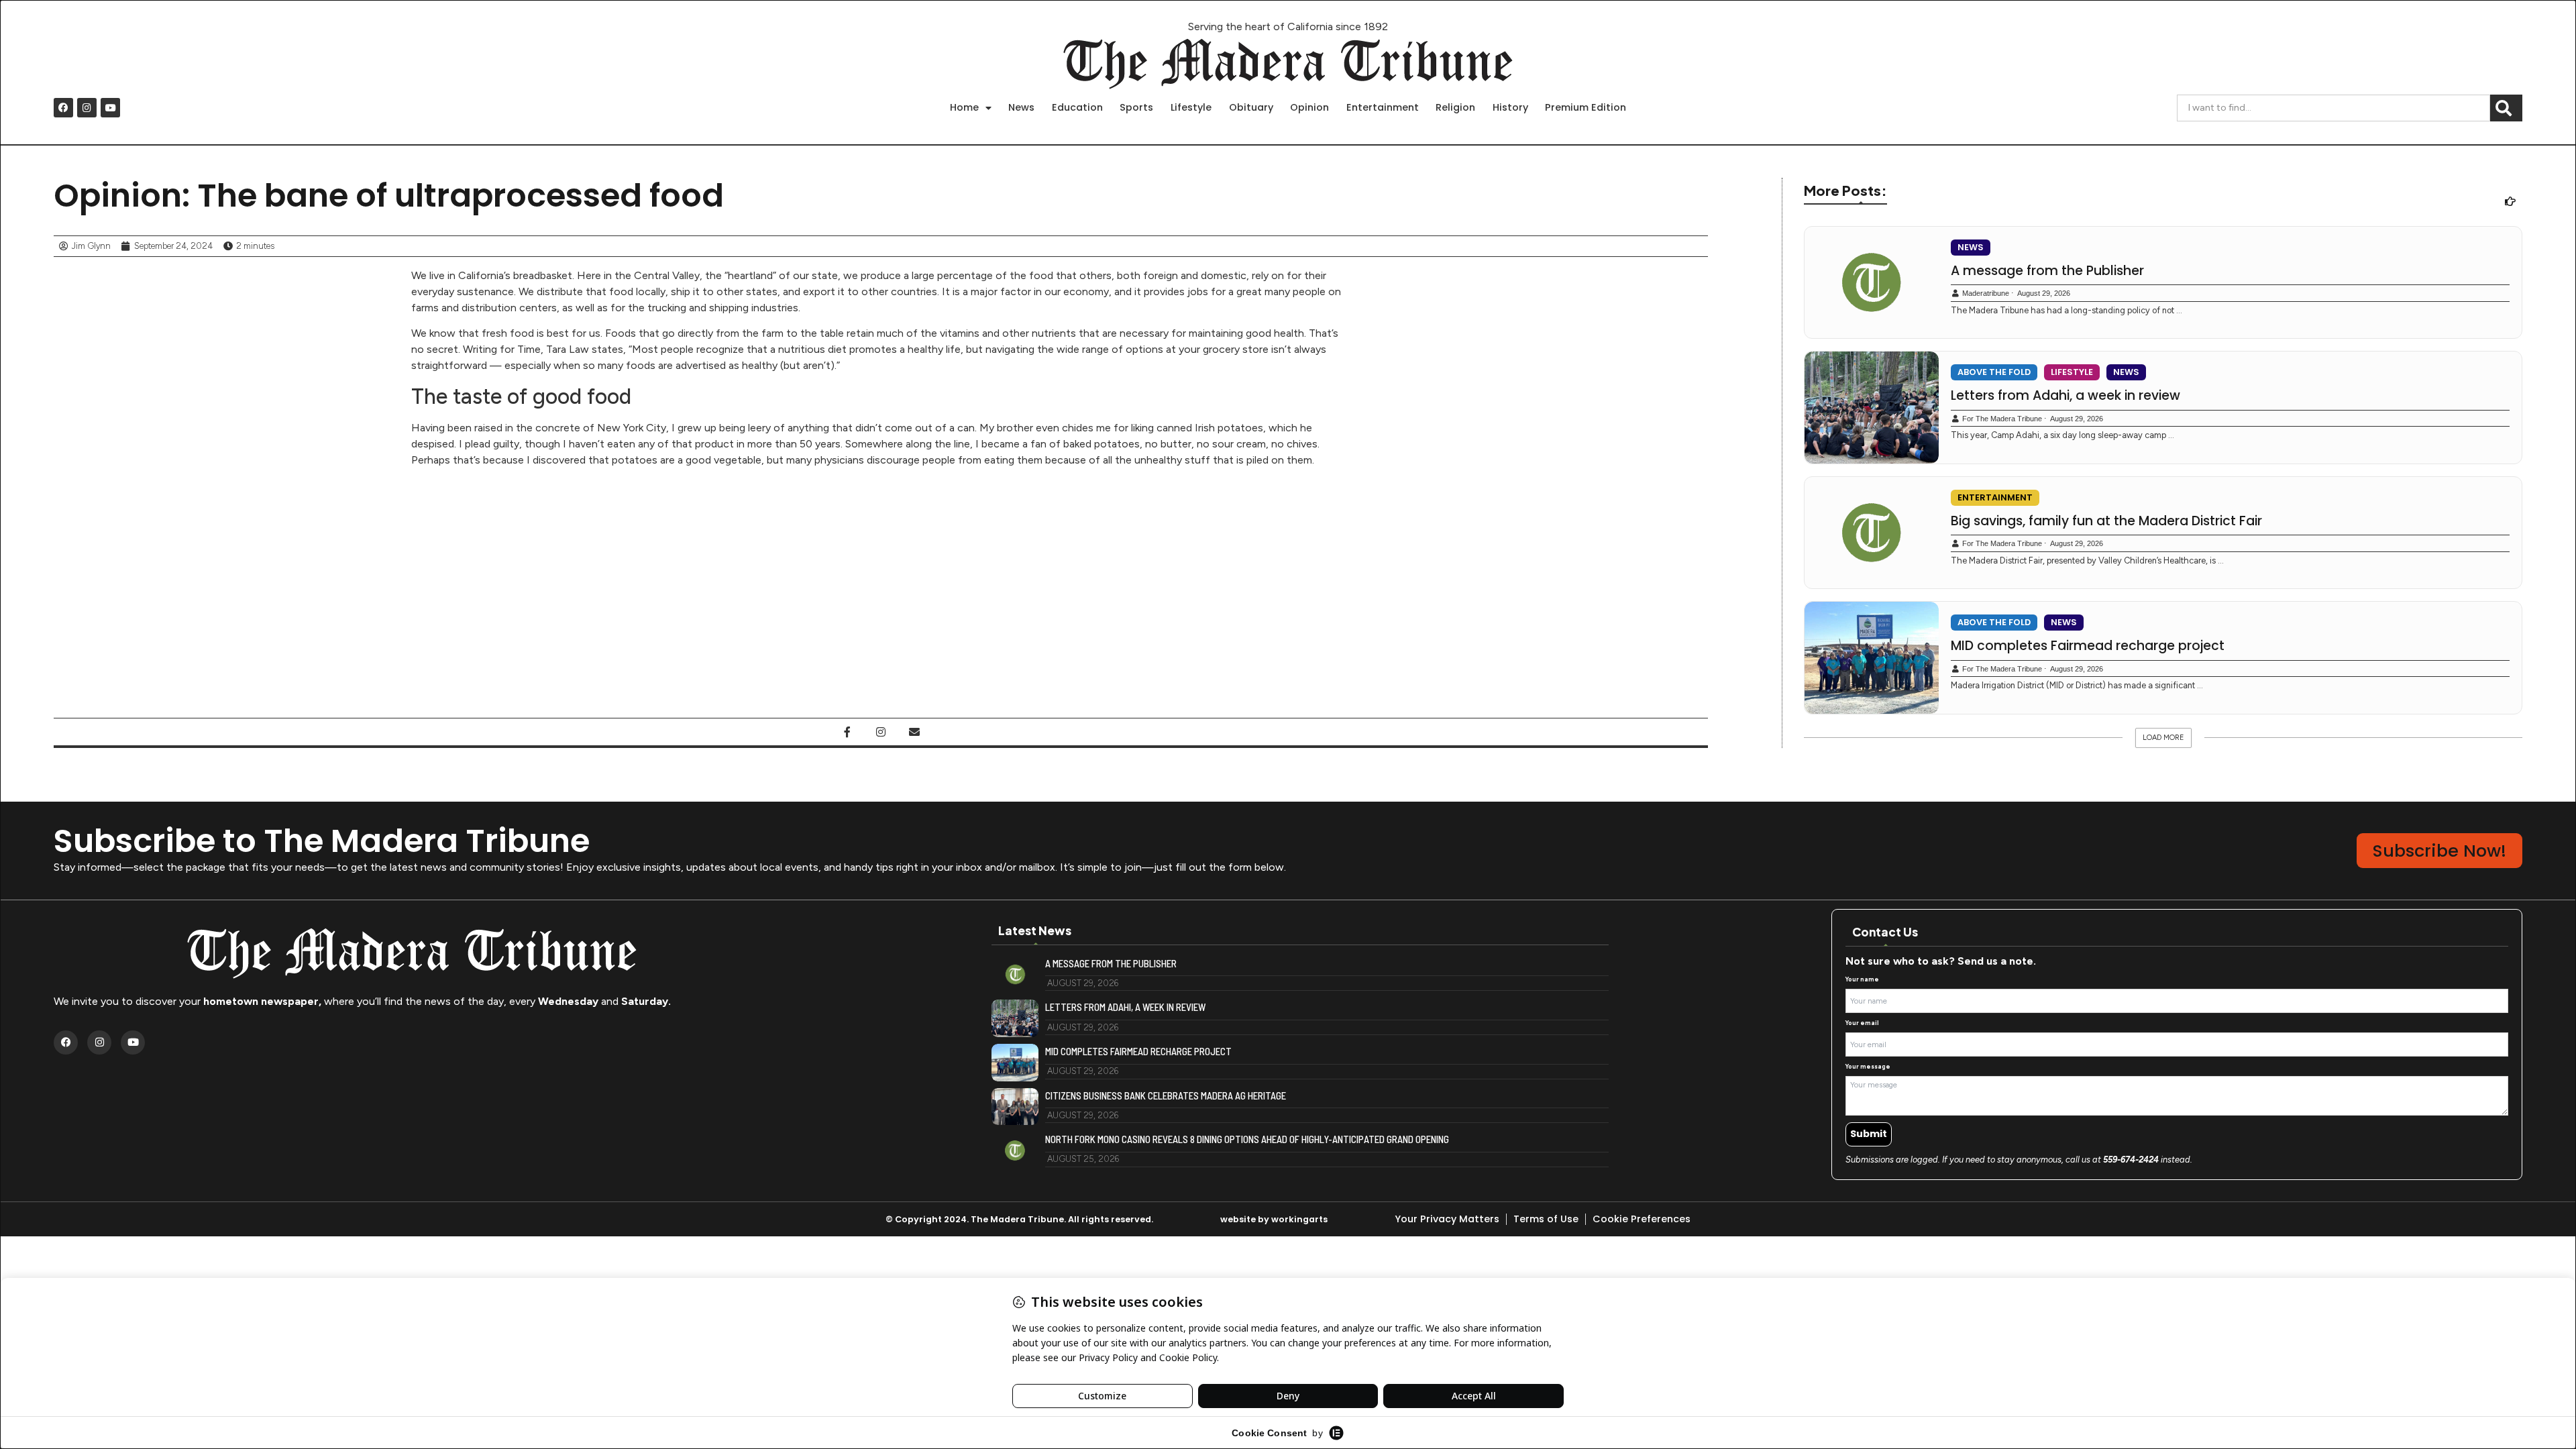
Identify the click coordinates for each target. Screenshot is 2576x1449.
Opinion (1309, 107)
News (1021, 107)
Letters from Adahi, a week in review (2065, 396)
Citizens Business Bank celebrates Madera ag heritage (1166, 1096)
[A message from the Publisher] (1872, 283)
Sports (1136, 107)
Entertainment (1383, 107)
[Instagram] (87, 108)
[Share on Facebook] (847, 732)
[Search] (2506, 108)
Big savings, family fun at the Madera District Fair (2106, 521)
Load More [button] (2163, 738)
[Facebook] (63, 108)
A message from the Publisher (2047, 271)
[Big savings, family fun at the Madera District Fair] (1872, 533)
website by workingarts (1274, 1219)
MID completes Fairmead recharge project (2088, 646)
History (1510, 107)
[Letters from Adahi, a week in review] (1872, 408)
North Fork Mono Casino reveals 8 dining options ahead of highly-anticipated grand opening (1247, 1139)
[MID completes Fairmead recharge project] (1872, 658)
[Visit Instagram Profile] (881, 732)
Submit (1869, 1134)
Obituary (1251, 107)
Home (964, 107)
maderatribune (1986, 293)
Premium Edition (1586, 107)
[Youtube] (110, 108)
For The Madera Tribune (2002, 419)
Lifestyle (1191, 107)
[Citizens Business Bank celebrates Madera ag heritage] (1015, 1107)
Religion (1455, 107)
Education (1077, 107)
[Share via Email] (914, 732)
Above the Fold (1994, 372)
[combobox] (2333, 108)
